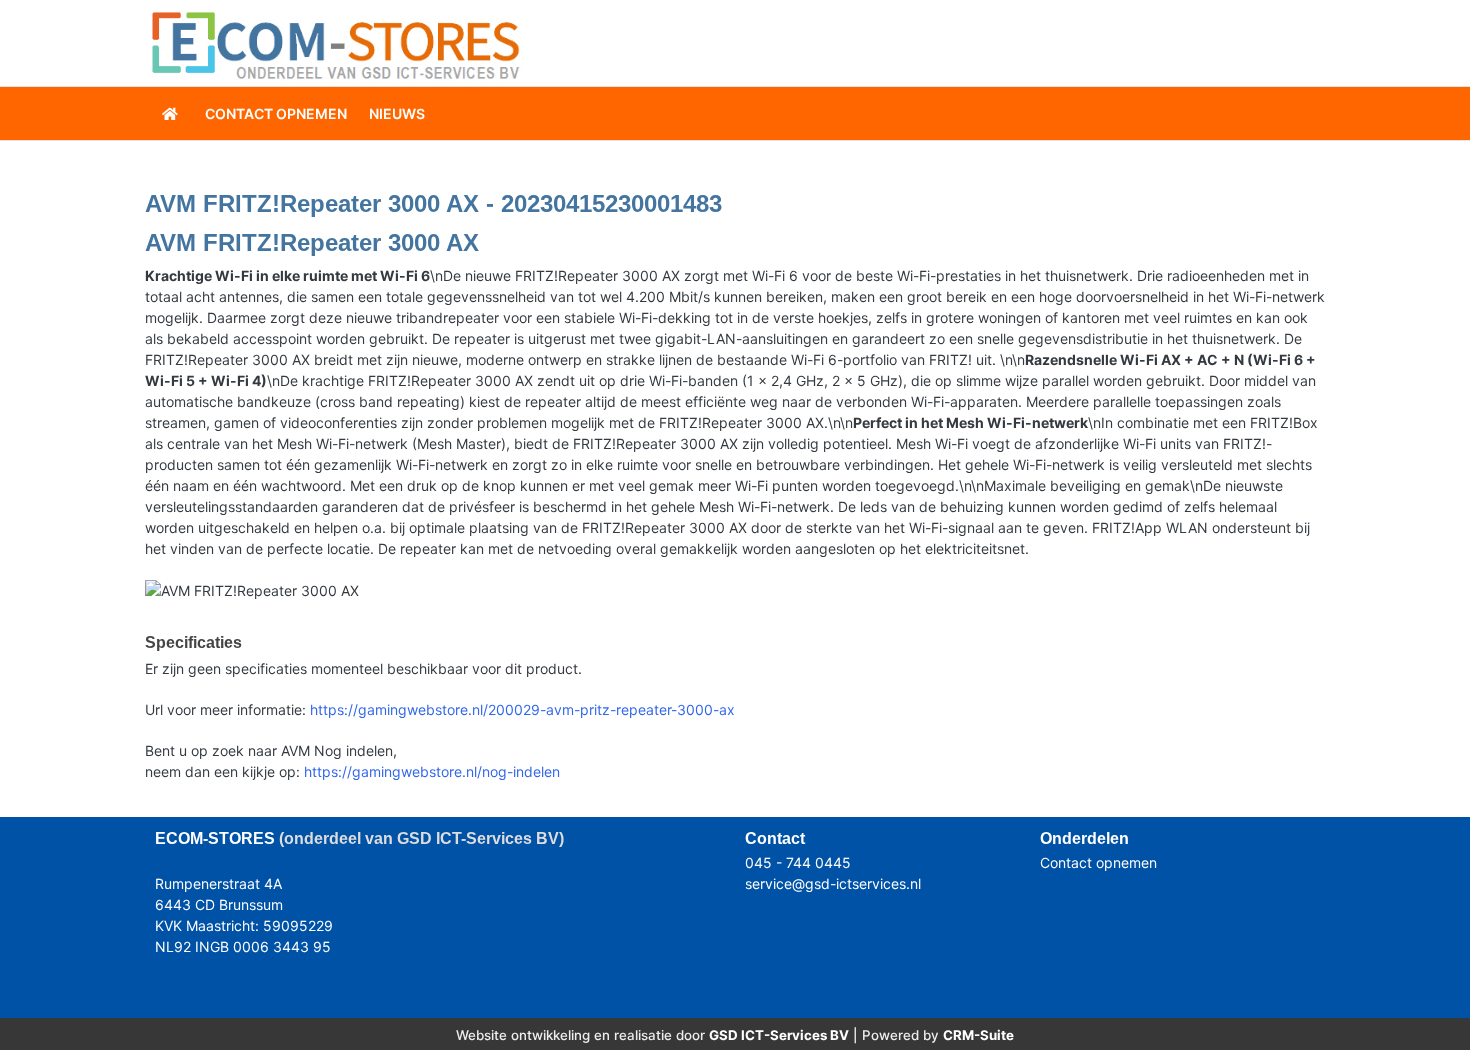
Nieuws (397, 113)
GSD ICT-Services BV (779, 1035)
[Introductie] (172, 113)
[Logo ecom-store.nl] (335, 43)
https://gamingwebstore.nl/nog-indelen (432, 771)
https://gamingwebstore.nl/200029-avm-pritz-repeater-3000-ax (522, 709)
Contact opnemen (1098, 862)
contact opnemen (276, 113)
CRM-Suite (978, 1035)
